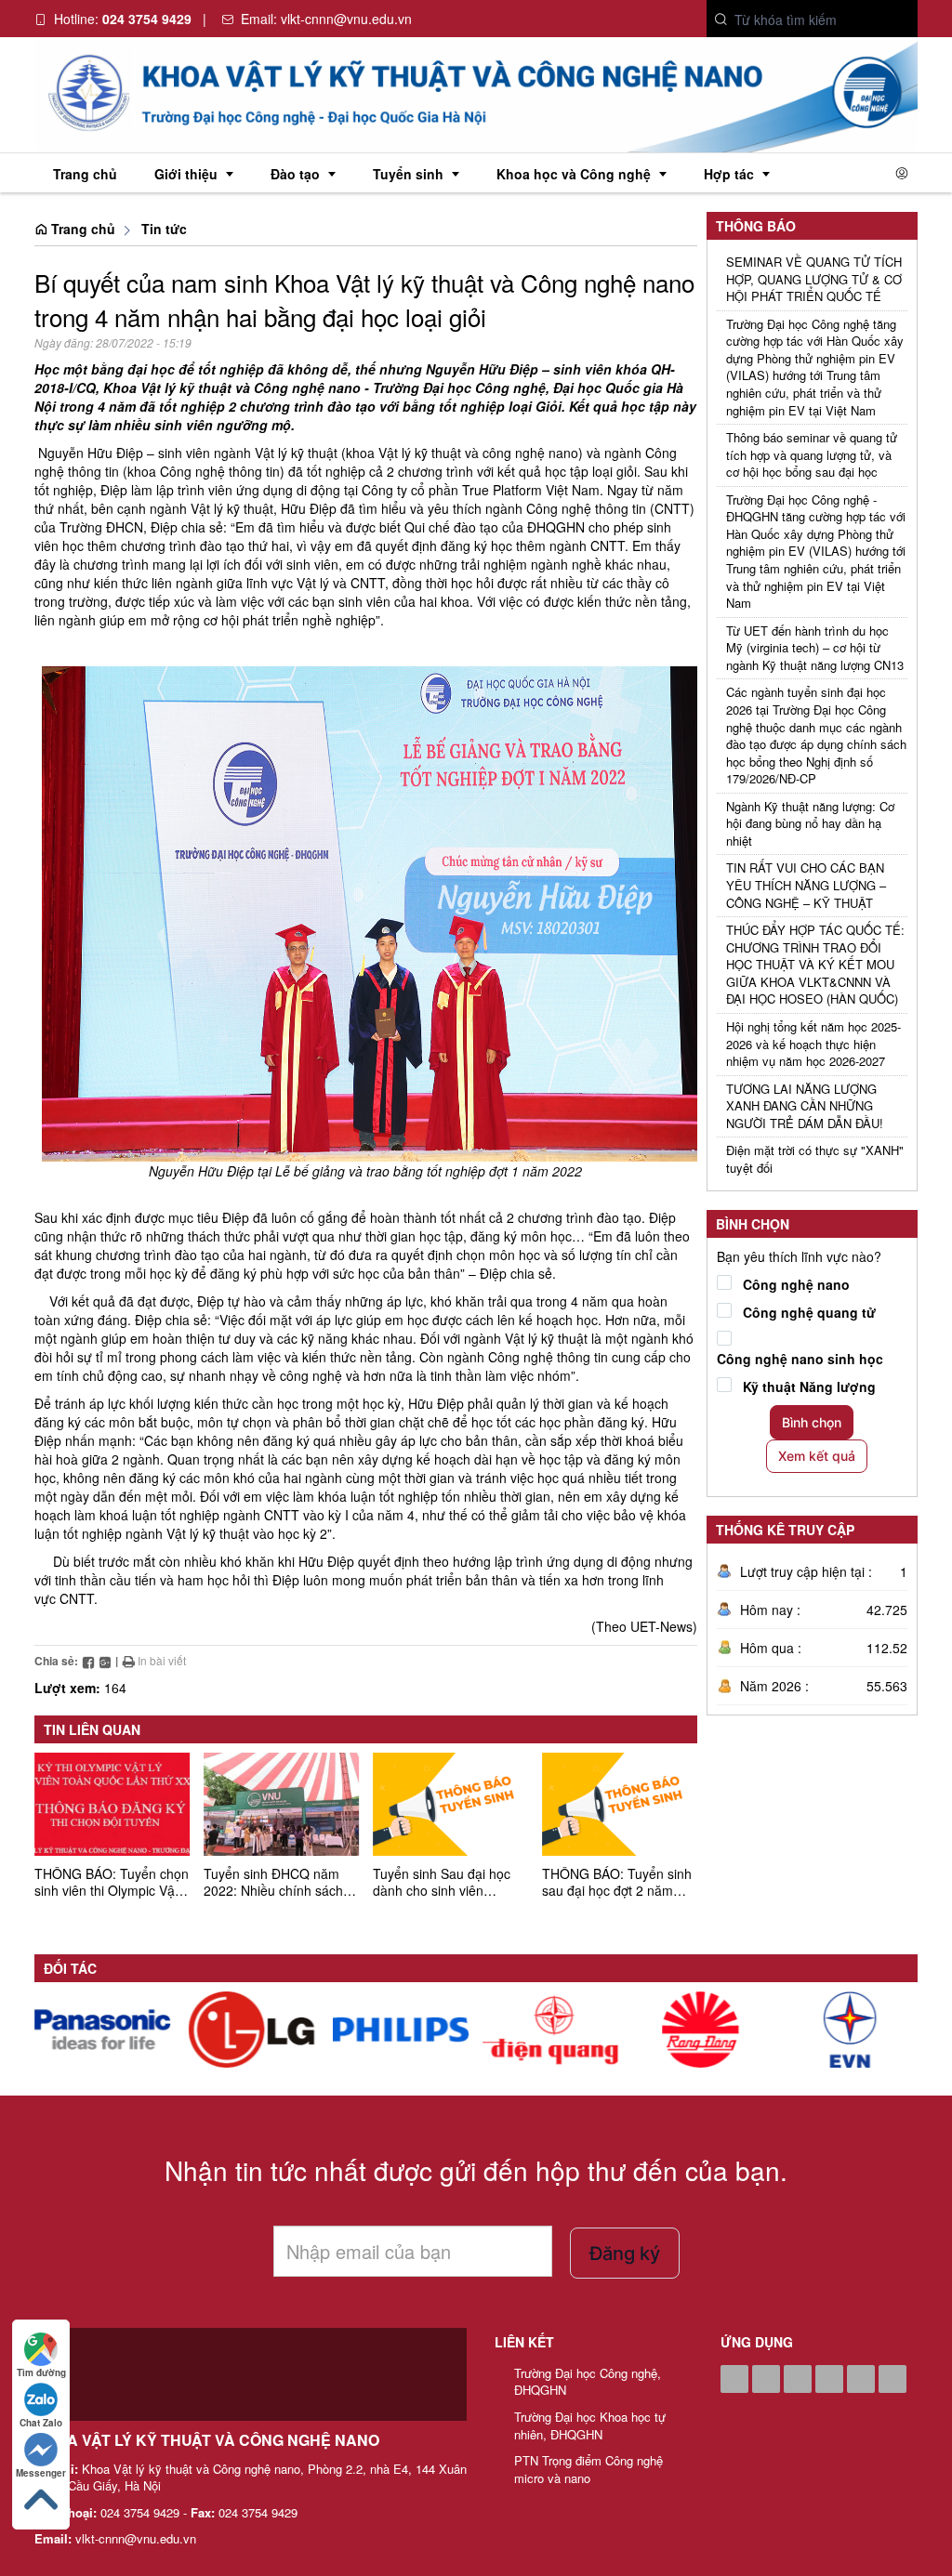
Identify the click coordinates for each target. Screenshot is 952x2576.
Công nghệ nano (796, 1284)
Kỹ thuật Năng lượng (809, 1387)
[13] (252, 2030)
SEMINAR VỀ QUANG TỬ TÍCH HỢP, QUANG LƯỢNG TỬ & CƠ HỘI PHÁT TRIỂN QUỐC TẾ (814, 279)
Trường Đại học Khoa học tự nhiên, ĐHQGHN (590, 2426)
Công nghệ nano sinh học (800, 1359)
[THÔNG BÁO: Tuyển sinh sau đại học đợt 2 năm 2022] (620, 1804)
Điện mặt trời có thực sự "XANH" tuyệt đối (815, 1159)
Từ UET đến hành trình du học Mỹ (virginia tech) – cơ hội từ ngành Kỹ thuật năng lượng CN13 (815, 648)
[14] (102, 2030)
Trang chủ (81, 229)
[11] (550, 2030)
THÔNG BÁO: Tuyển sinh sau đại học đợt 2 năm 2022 (617, 1890)
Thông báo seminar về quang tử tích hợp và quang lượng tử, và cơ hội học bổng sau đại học (812, 455)
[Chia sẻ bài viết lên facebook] (88, 1660)
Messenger (41, 2473)
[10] (700, 2030)
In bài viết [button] (160, 1660)
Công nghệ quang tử (809, 1312)
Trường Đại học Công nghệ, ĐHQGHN (588, 2382)
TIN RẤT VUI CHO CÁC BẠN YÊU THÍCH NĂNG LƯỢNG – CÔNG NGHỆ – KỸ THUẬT (806, 885)
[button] (721, 20)
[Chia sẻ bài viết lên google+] (105, 1660)
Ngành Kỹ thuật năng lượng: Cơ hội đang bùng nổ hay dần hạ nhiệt (810, 824)
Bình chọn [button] (812, 1422)
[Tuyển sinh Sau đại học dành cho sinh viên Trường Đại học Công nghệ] (450, 1804)
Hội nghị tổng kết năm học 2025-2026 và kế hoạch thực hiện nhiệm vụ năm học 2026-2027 (813, 1044)
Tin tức (164, 229)
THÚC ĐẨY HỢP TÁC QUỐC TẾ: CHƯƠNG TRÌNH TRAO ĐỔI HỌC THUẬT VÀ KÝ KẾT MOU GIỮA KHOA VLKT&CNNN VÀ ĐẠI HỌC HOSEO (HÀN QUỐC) (815, 965)
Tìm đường (41, 2372)
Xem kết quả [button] (817, 1456)
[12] (402, 2030)
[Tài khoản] (902, 173)
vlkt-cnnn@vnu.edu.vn (346, 19)
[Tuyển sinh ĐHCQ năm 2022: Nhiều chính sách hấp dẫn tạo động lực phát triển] (281, 1804)
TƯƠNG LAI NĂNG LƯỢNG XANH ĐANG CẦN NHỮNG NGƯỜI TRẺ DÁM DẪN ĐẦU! (805, 1106)
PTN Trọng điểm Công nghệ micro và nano (588, 2470)
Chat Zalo (41, 2423)
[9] (850, 2030)
